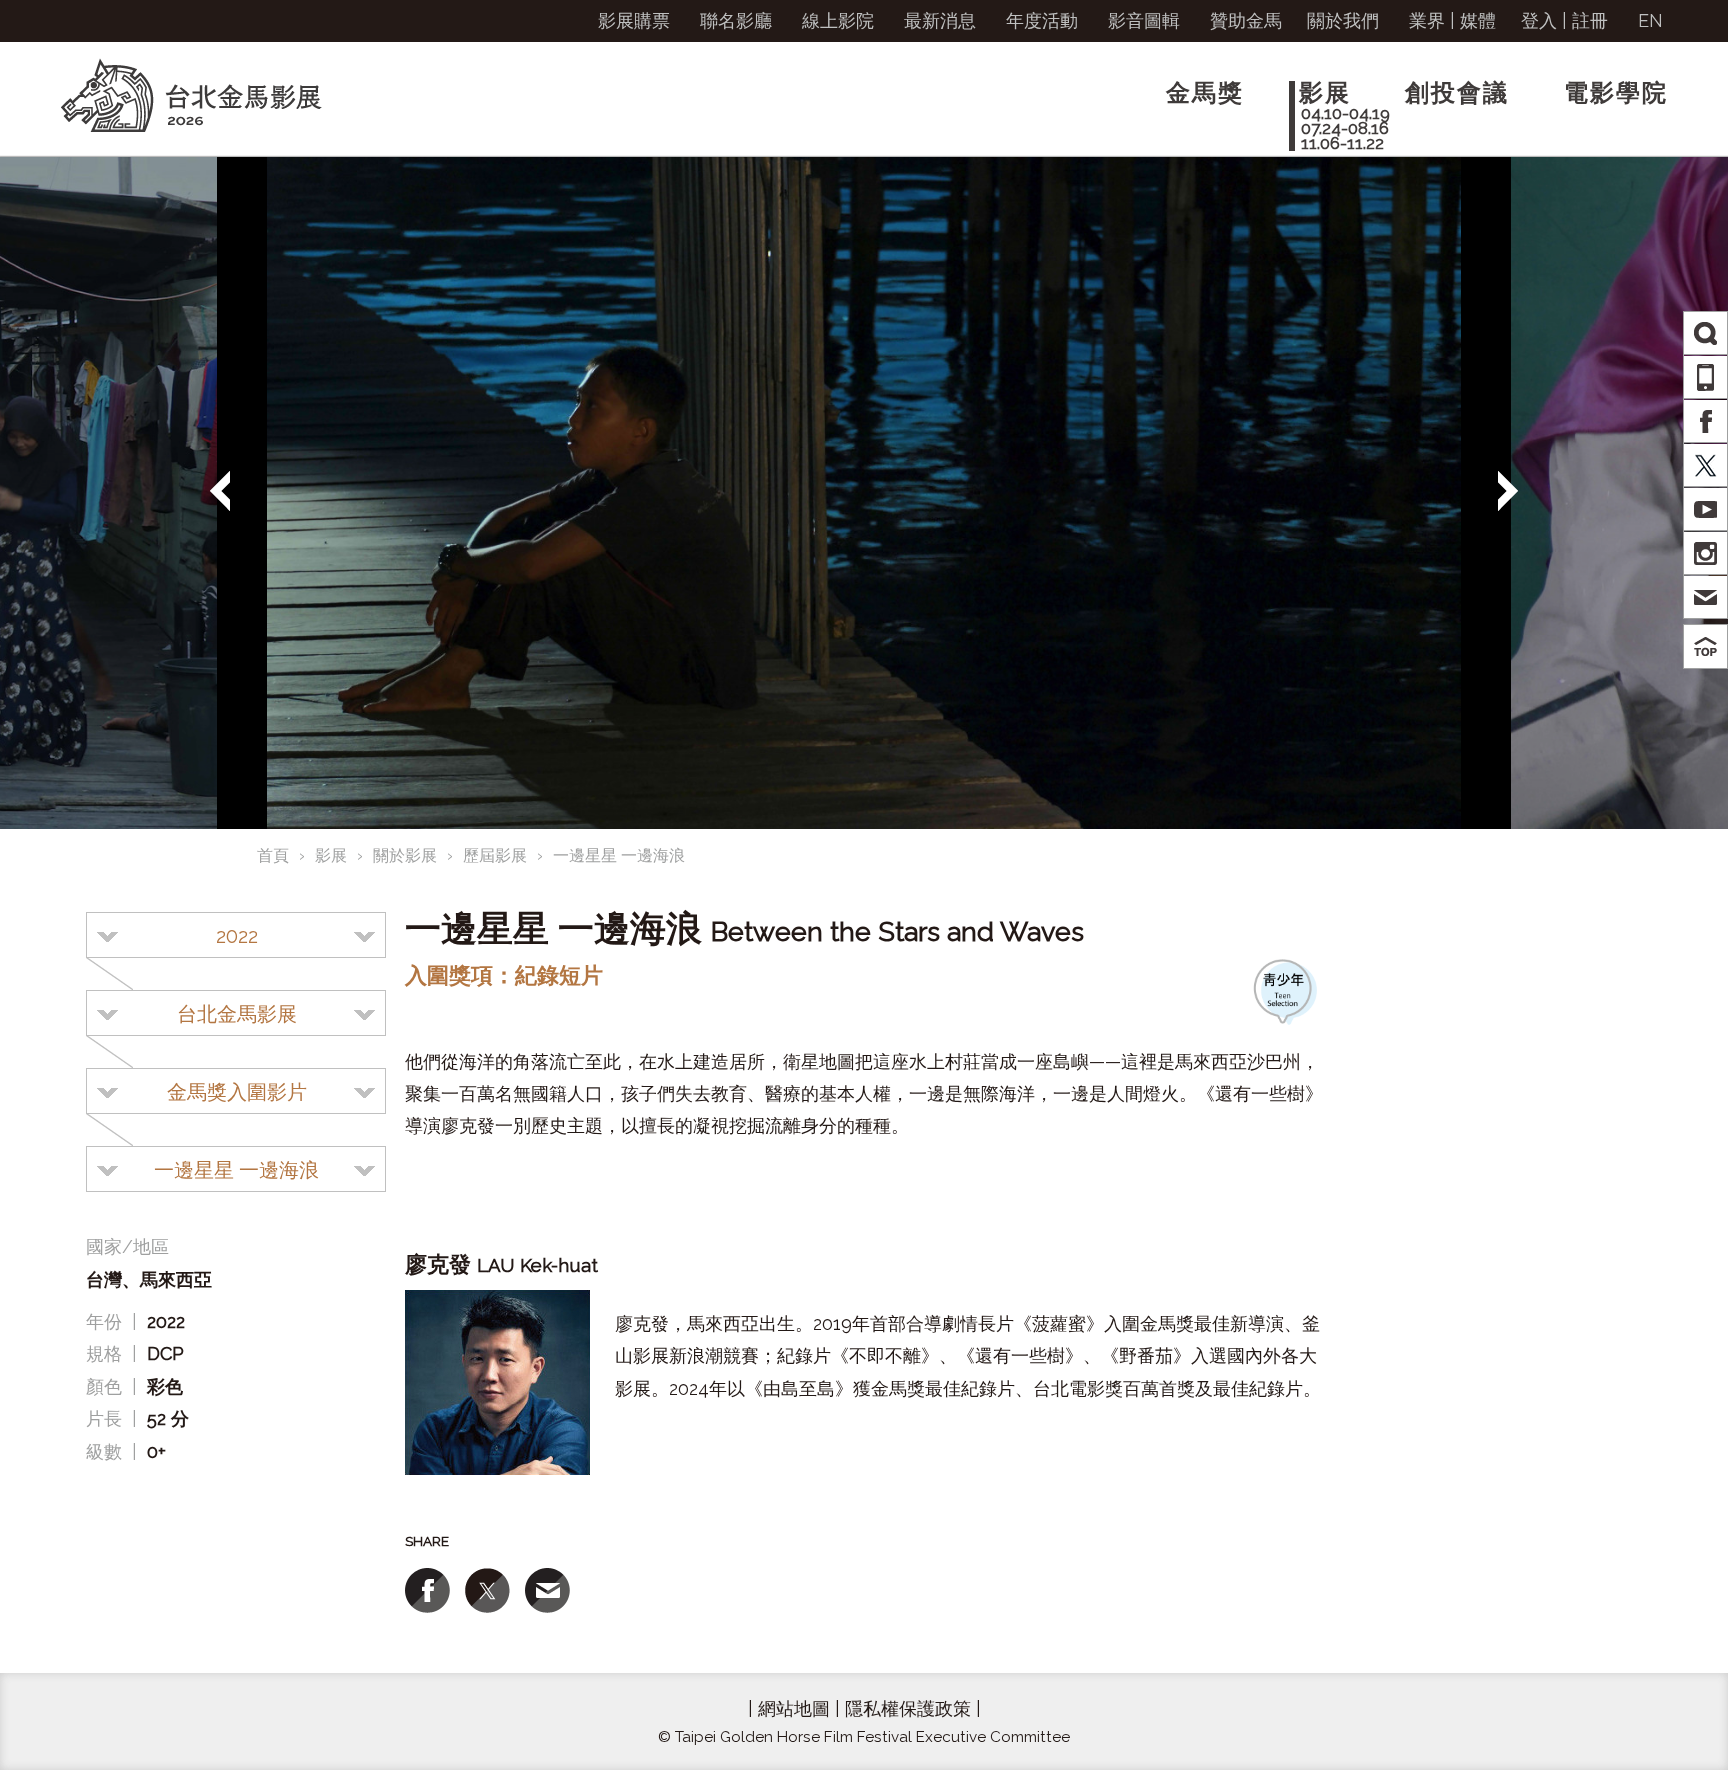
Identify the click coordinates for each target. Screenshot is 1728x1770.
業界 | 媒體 (1452, 20)
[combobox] (236, 935)
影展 (331, 855)
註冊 (1590, 20)
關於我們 (1343, 20)
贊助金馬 (1246, 20)
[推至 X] (487, 1590)
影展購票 (634, 20)
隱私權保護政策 (908, 1708)
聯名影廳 (736, 20)
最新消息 (940, 20)
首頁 (273, 855)
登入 (1539, 20)
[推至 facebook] (427, 1590)
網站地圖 (794, 1708)
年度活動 (1042, 20)
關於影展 (405, 855)
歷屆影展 (495, 855)
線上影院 (838, 20)
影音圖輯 (1144, 20)
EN (1650, 20)
